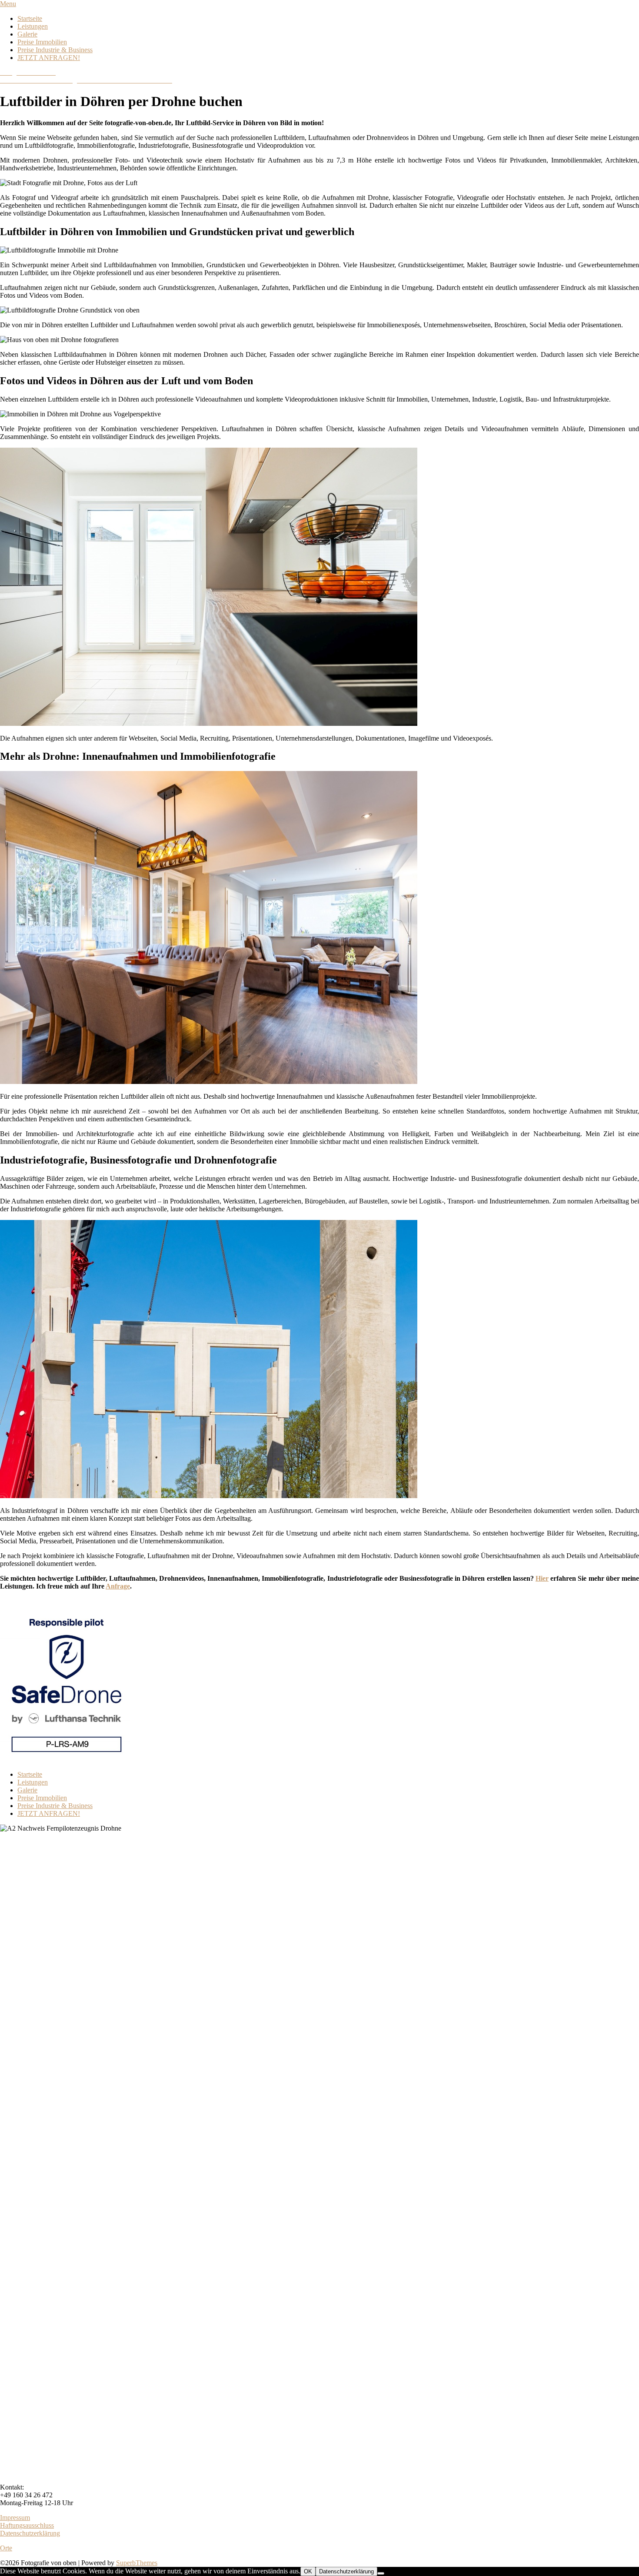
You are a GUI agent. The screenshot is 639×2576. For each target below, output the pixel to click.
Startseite (30, 18)
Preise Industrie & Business (55, 50)
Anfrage (118, 1586)
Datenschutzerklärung (30, 2533)
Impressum (15, 2518)
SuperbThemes (137, 2563)
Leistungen (33, 26)
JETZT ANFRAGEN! (49, 58)
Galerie (27, 34)
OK (308, 2571)
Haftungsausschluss (27, 2525)
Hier (542, 1578)
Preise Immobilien (42, 42)
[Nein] (381, 2573)
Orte (6, 2548)
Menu (8, 4)
